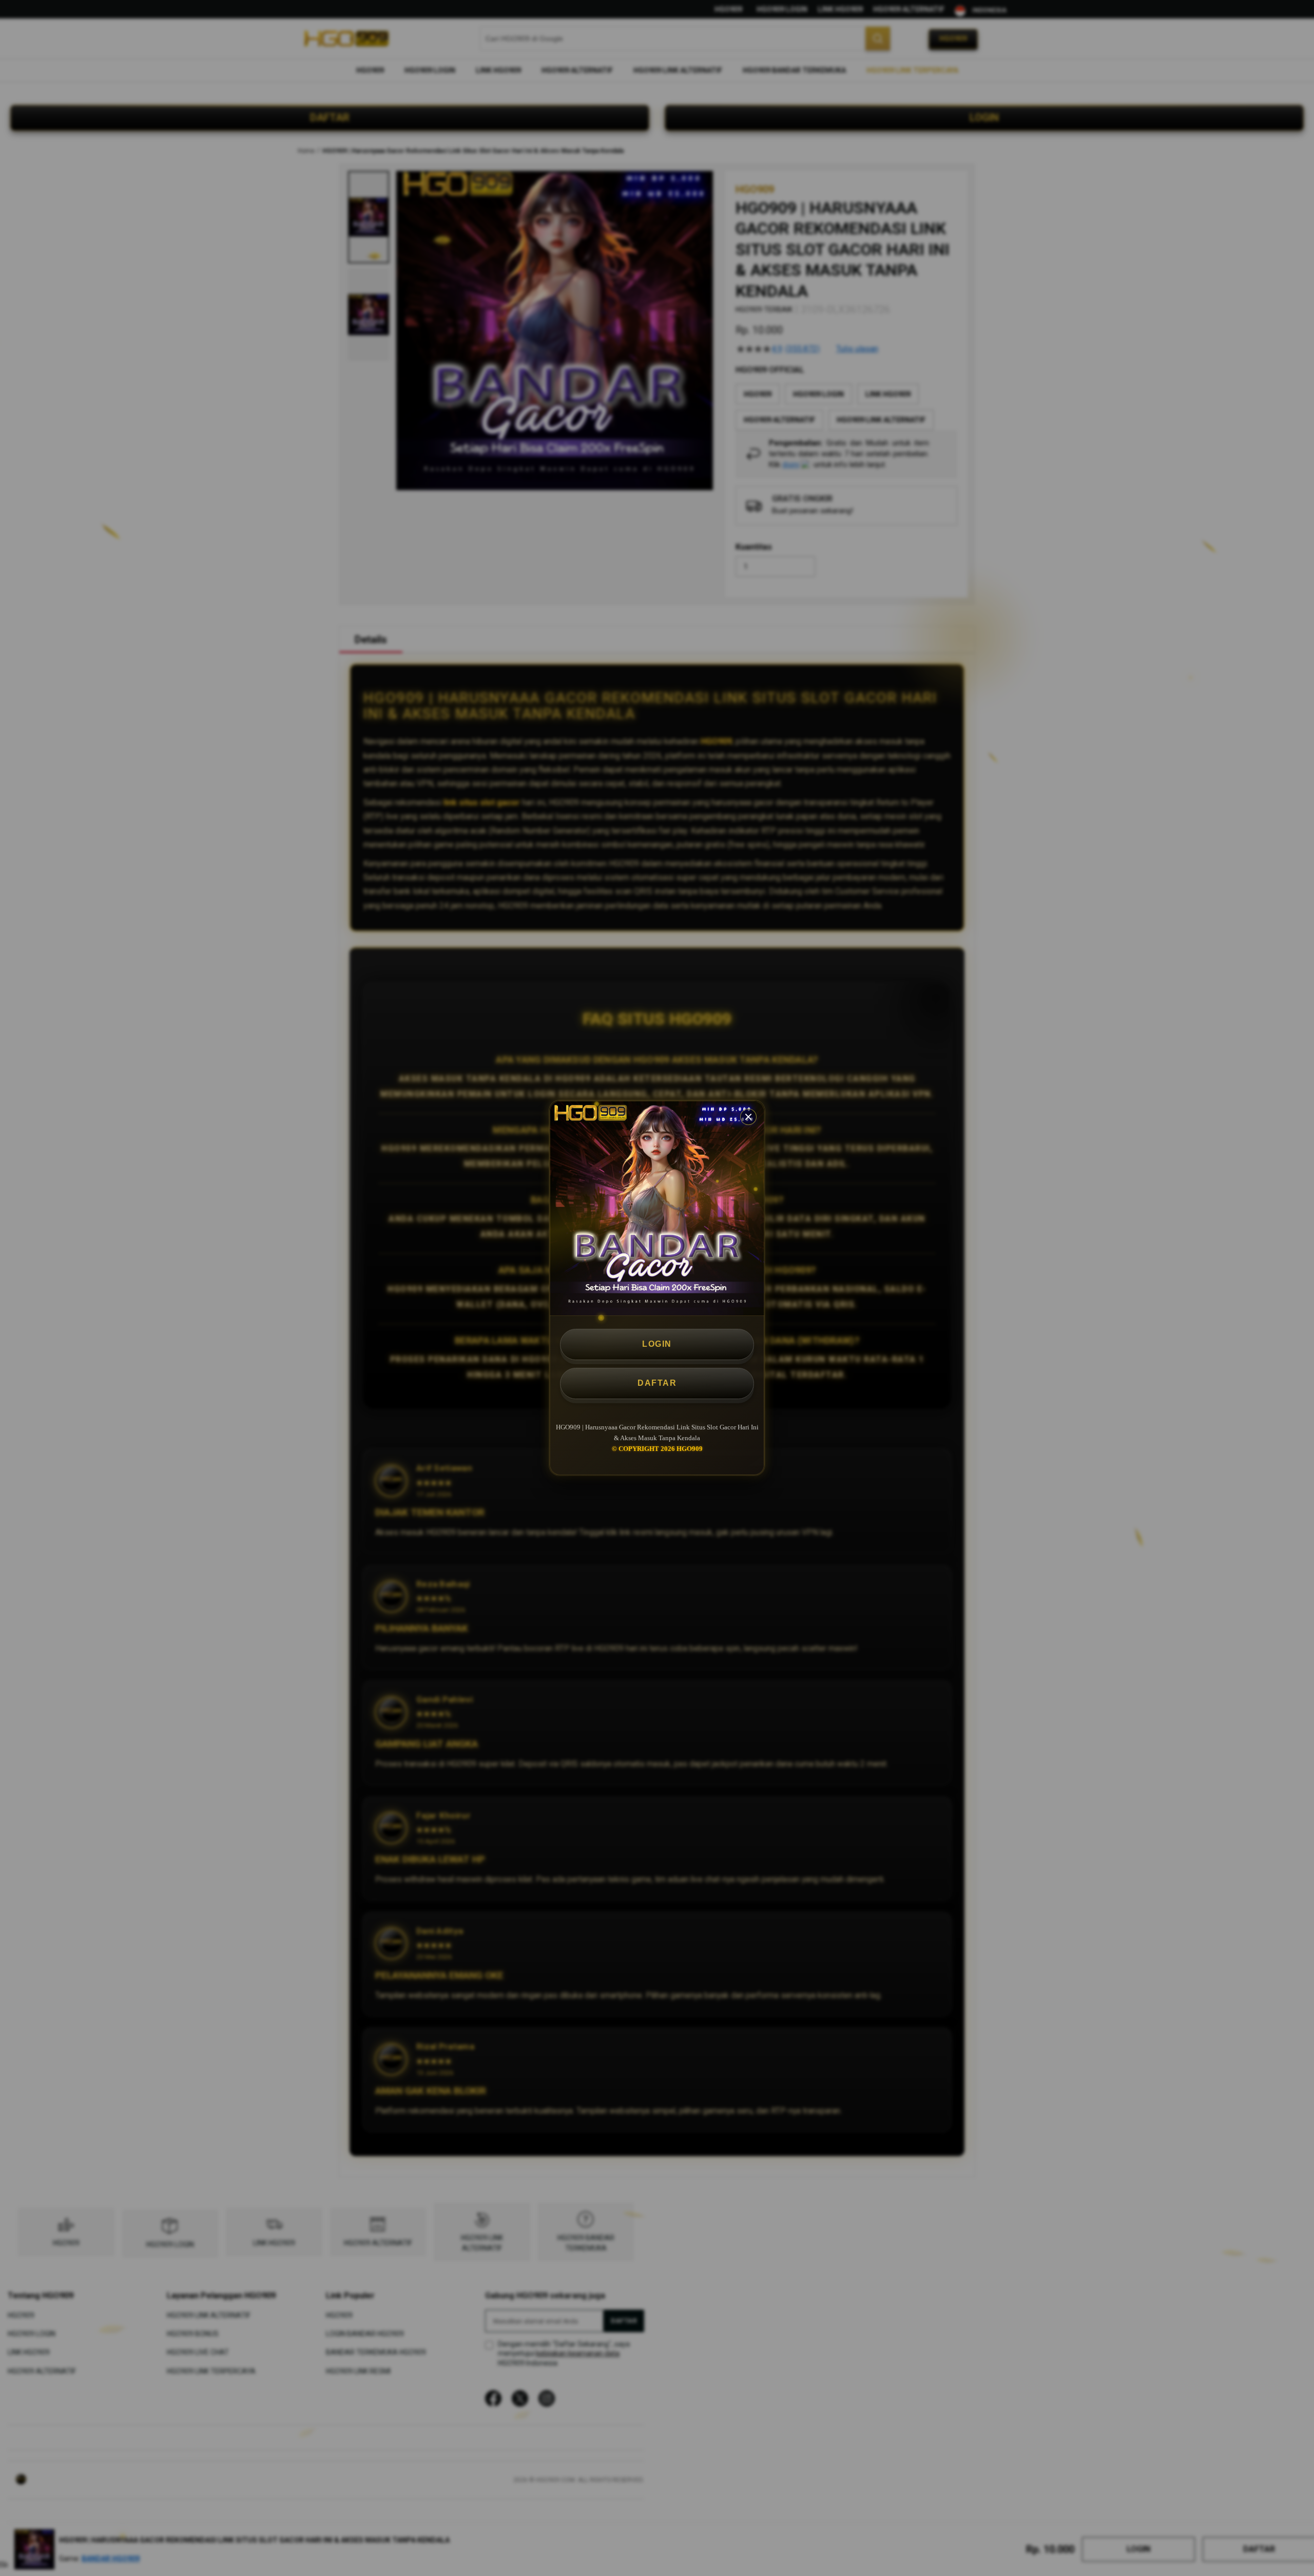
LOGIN (657, 1344)
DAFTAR (657, 1383)
